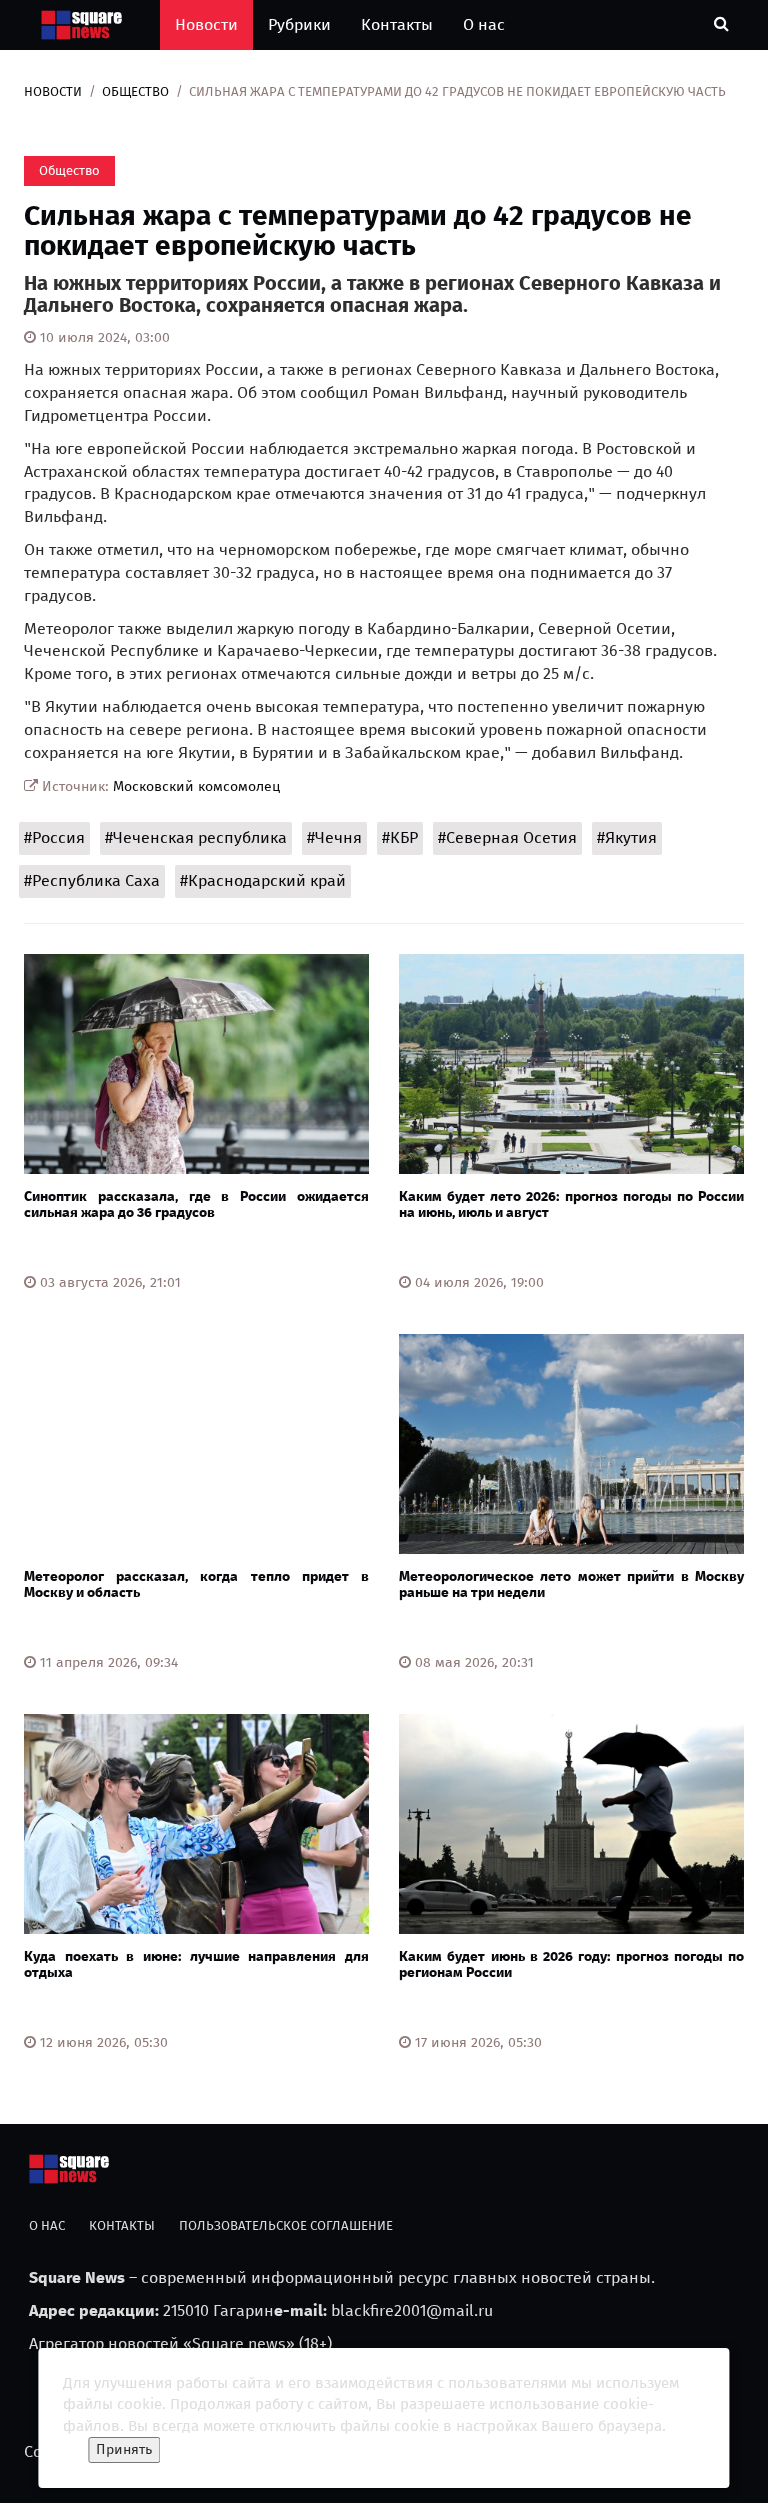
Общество (135, 91)
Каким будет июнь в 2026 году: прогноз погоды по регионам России (571, 1964)
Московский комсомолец (197, 786)
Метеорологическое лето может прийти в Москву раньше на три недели (571, 1584)
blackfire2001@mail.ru (412, 2310)
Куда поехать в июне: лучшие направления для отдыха (196, 1964)
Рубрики (299, 24)
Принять (124, 2449)
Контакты (397, 24)
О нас (484, 24)
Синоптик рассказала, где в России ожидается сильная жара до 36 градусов (196, 1204)
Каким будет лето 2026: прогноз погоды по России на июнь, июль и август (571, 1204)
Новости (206, 24)
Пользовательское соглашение (286, 2225)
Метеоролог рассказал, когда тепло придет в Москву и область (196, 1584)
